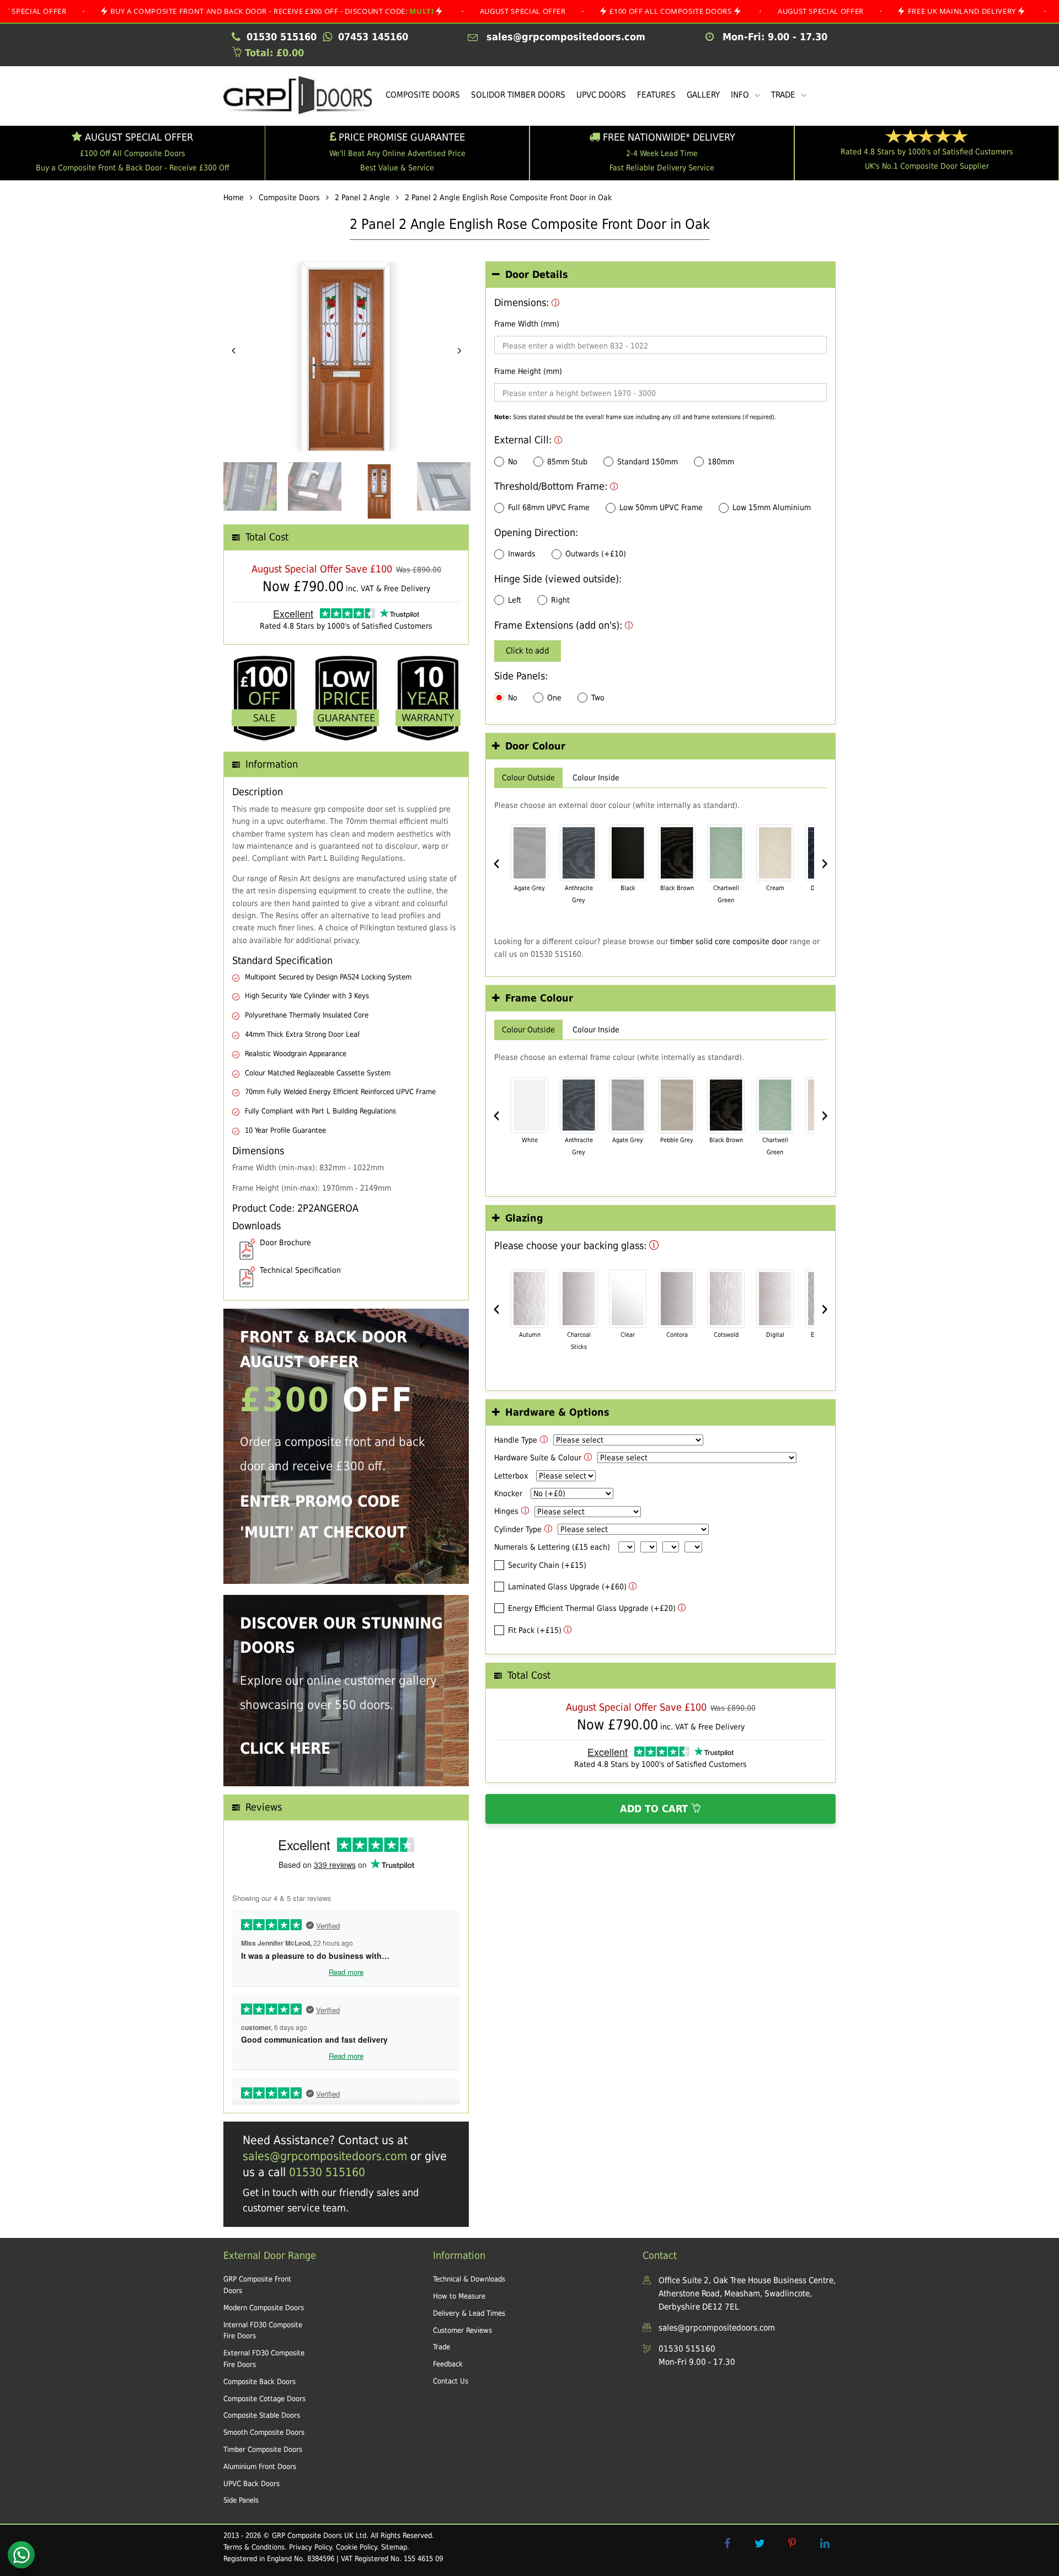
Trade (442, 2347)
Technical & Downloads (469, 2279)
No (513, 462)
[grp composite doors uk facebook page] (727, 2543)
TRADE (784, 95)
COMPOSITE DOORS (423, 95)
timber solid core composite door (729, 941)
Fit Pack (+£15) (535, 1630)
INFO (741, 95)
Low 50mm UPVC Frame (661, 507)
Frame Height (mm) (528, 371)
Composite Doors (289, 197)
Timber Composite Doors (263, 2449)
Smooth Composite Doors (264, 2432)
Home (234, 197)
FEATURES (656, 95)
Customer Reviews (462, 2330)
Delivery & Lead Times (469, 2313)
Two (598, 698)
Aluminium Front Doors (260, 2467)
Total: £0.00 (273, 53)
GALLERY (703, 95)
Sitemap (394, 2547)
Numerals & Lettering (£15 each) (552, 1547)
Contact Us (451, 2381)
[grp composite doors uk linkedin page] (825, 2543)
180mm (721, 462)
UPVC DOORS (601, 95)
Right (560, 600)
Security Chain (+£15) (547, 1565)
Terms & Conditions (254, 2547)
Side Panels (241, 2500)
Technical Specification (300, 1270)
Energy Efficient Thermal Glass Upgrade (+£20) (592, 1608)
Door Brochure (285, 1243)
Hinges (506, 1511)
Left (515, 600)
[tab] (660, 275)
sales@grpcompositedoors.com (325, 2156)
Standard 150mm (648, 462)
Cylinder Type (518, 1529)
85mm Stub (567, 462)
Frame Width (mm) (527, 324)
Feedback (448, 2364)
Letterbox (511, 1476)
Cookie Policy (356, 2547)
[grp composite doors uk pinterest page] (792, 2543)
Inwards (522, 554)
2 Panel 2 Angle (362, 197)
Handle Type (516, 1440)
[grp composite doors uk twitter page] (760, 2543)
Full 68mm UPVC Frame (549, 507)
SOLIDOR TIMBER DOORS (518, 95)
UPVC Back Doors (252, 2484)
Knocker (508, 1493)
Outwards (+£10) (596, 554)
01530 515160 (327, 2172)
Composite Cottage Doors (264, 2399)
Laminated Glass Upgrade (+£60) (567, 1587)
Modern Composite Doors (264, 2308)
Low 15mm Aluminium (772, 507)
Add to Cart (656, 1809)
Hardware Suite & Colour (538, 1458)
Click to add (528, 651)
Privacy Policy (310, 2547)
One (554, 698)
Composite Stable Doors (262, 2415)
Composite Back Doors (260, 2382)
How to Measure (459, 2296)
